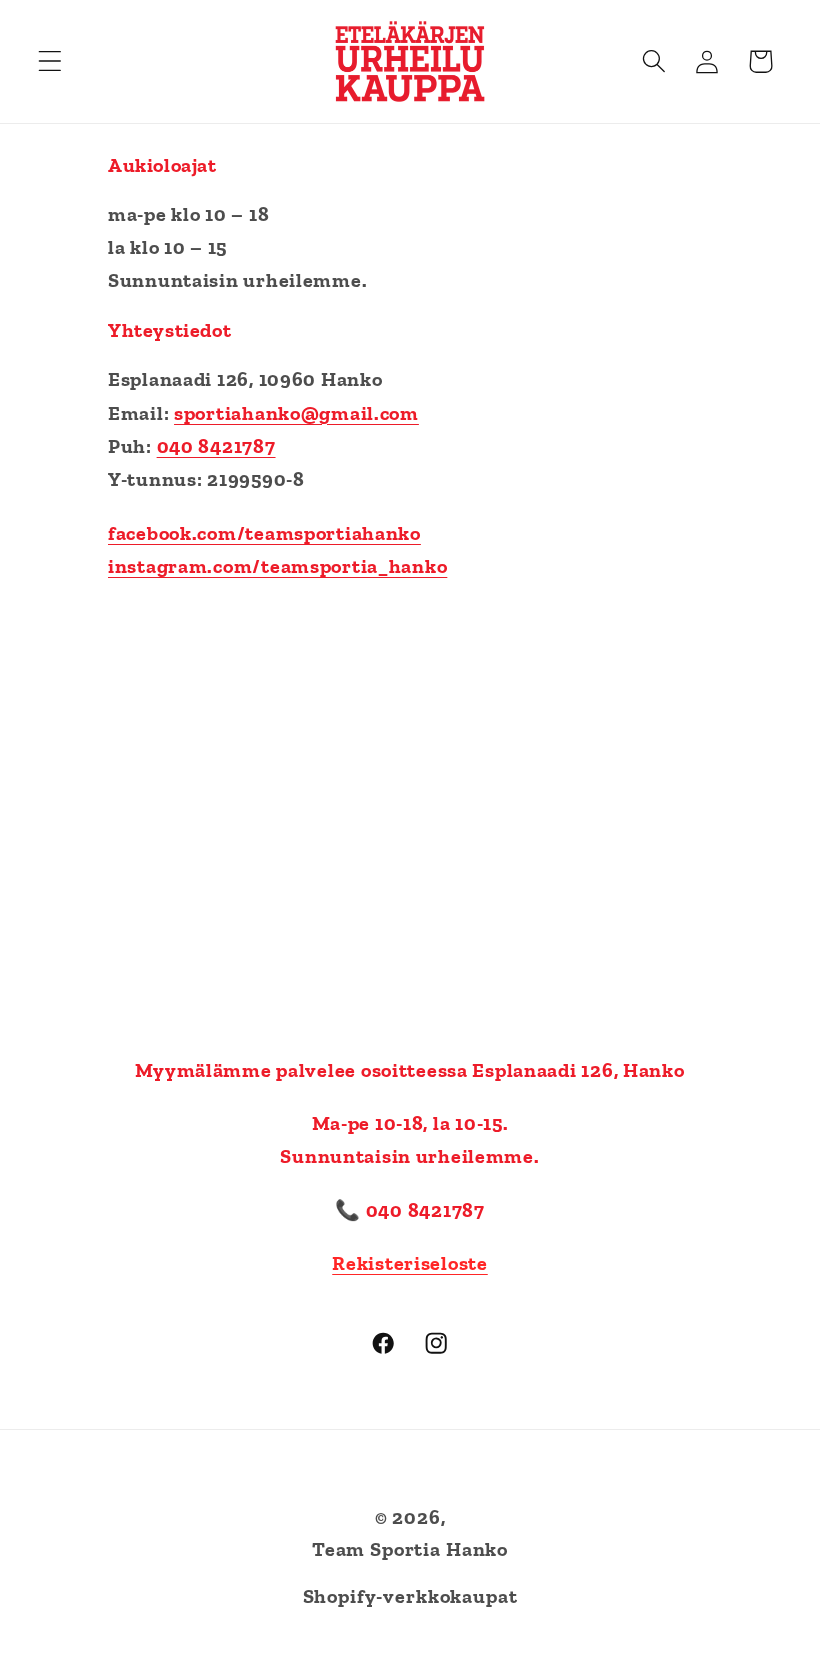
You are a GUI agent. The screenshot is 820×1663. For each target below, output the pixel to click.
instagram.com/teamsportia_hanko (277, 566)
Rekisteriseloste (410, 1263)
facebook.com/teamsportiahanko (264, 533)
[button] (50, 61)
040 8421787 (216, 446)
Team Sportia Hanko (410, 1549)
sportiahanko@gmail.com (296, 413)
